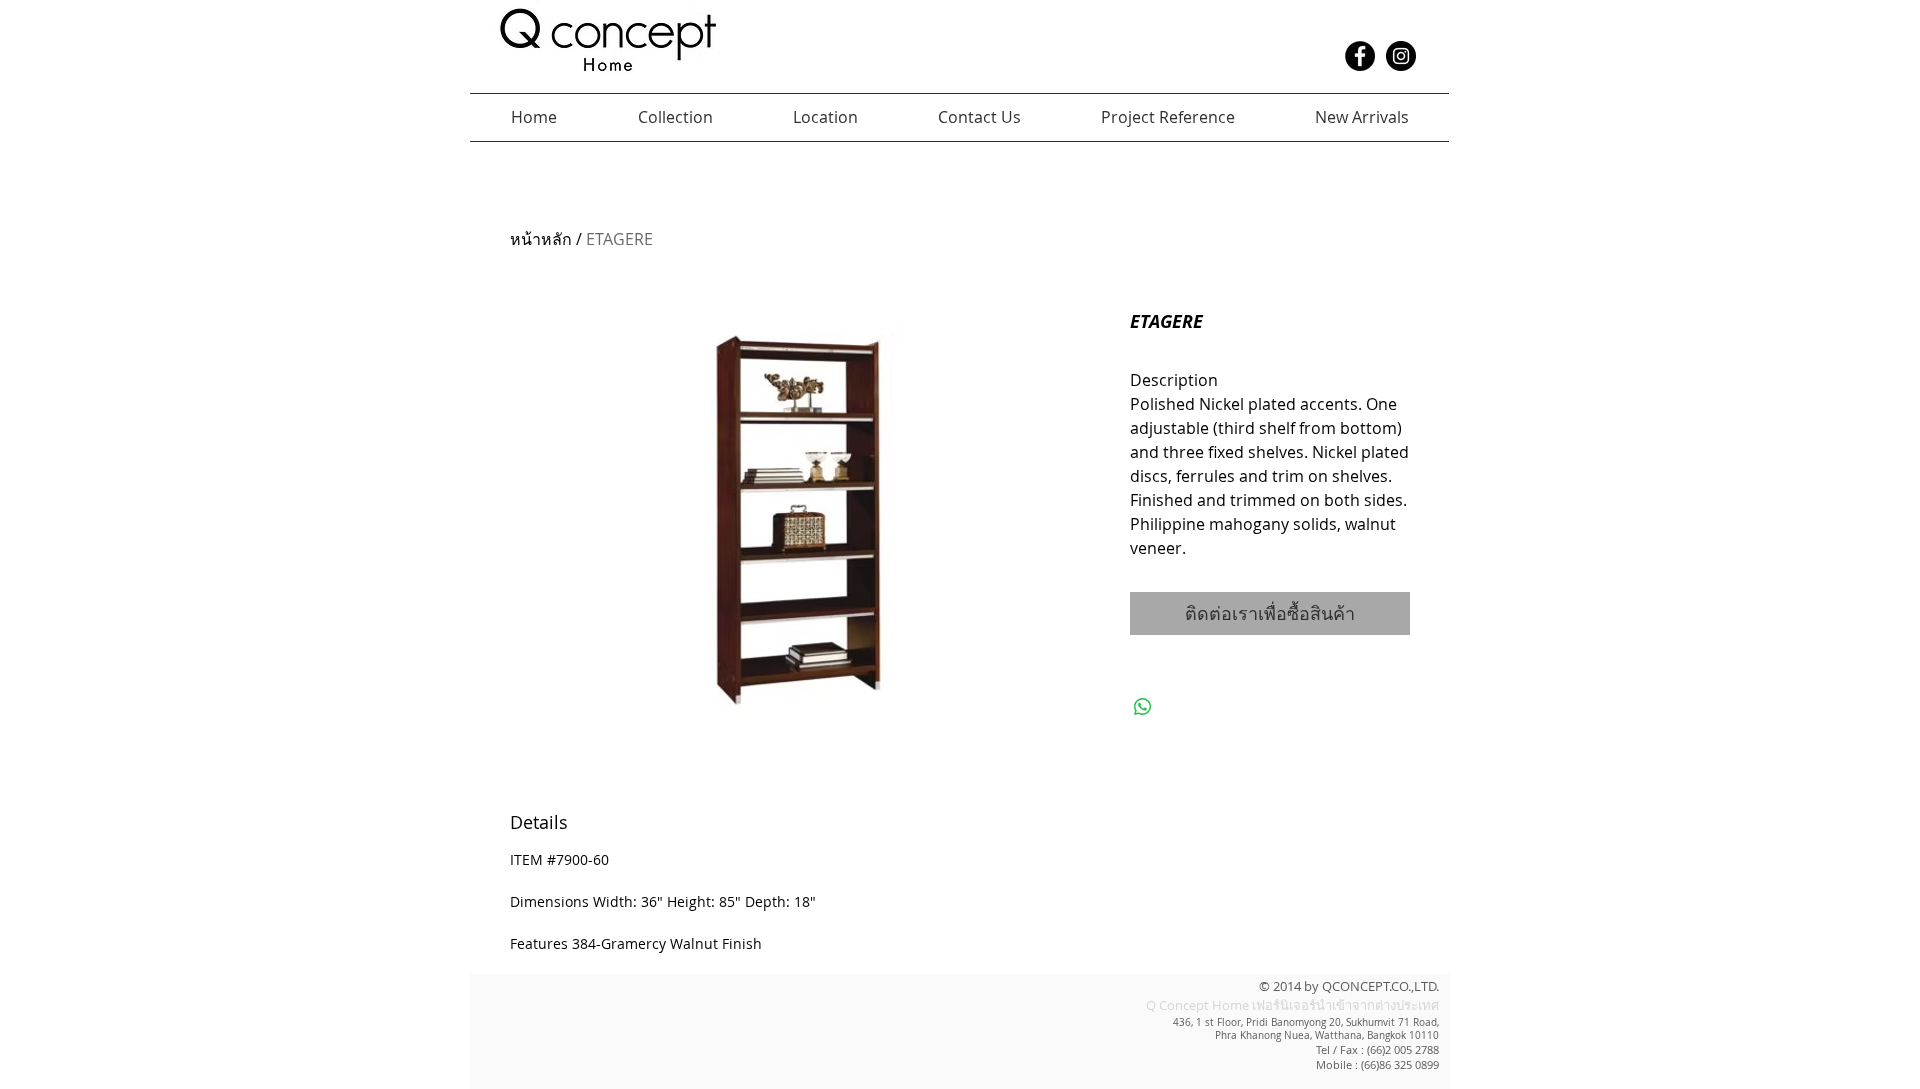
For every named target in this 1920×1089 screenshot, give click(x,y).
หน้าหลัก (541, 239)
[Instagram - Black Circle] (1401, 56)
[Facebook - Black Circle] (1360, 56)
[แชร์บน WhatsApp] (1143, 707)
